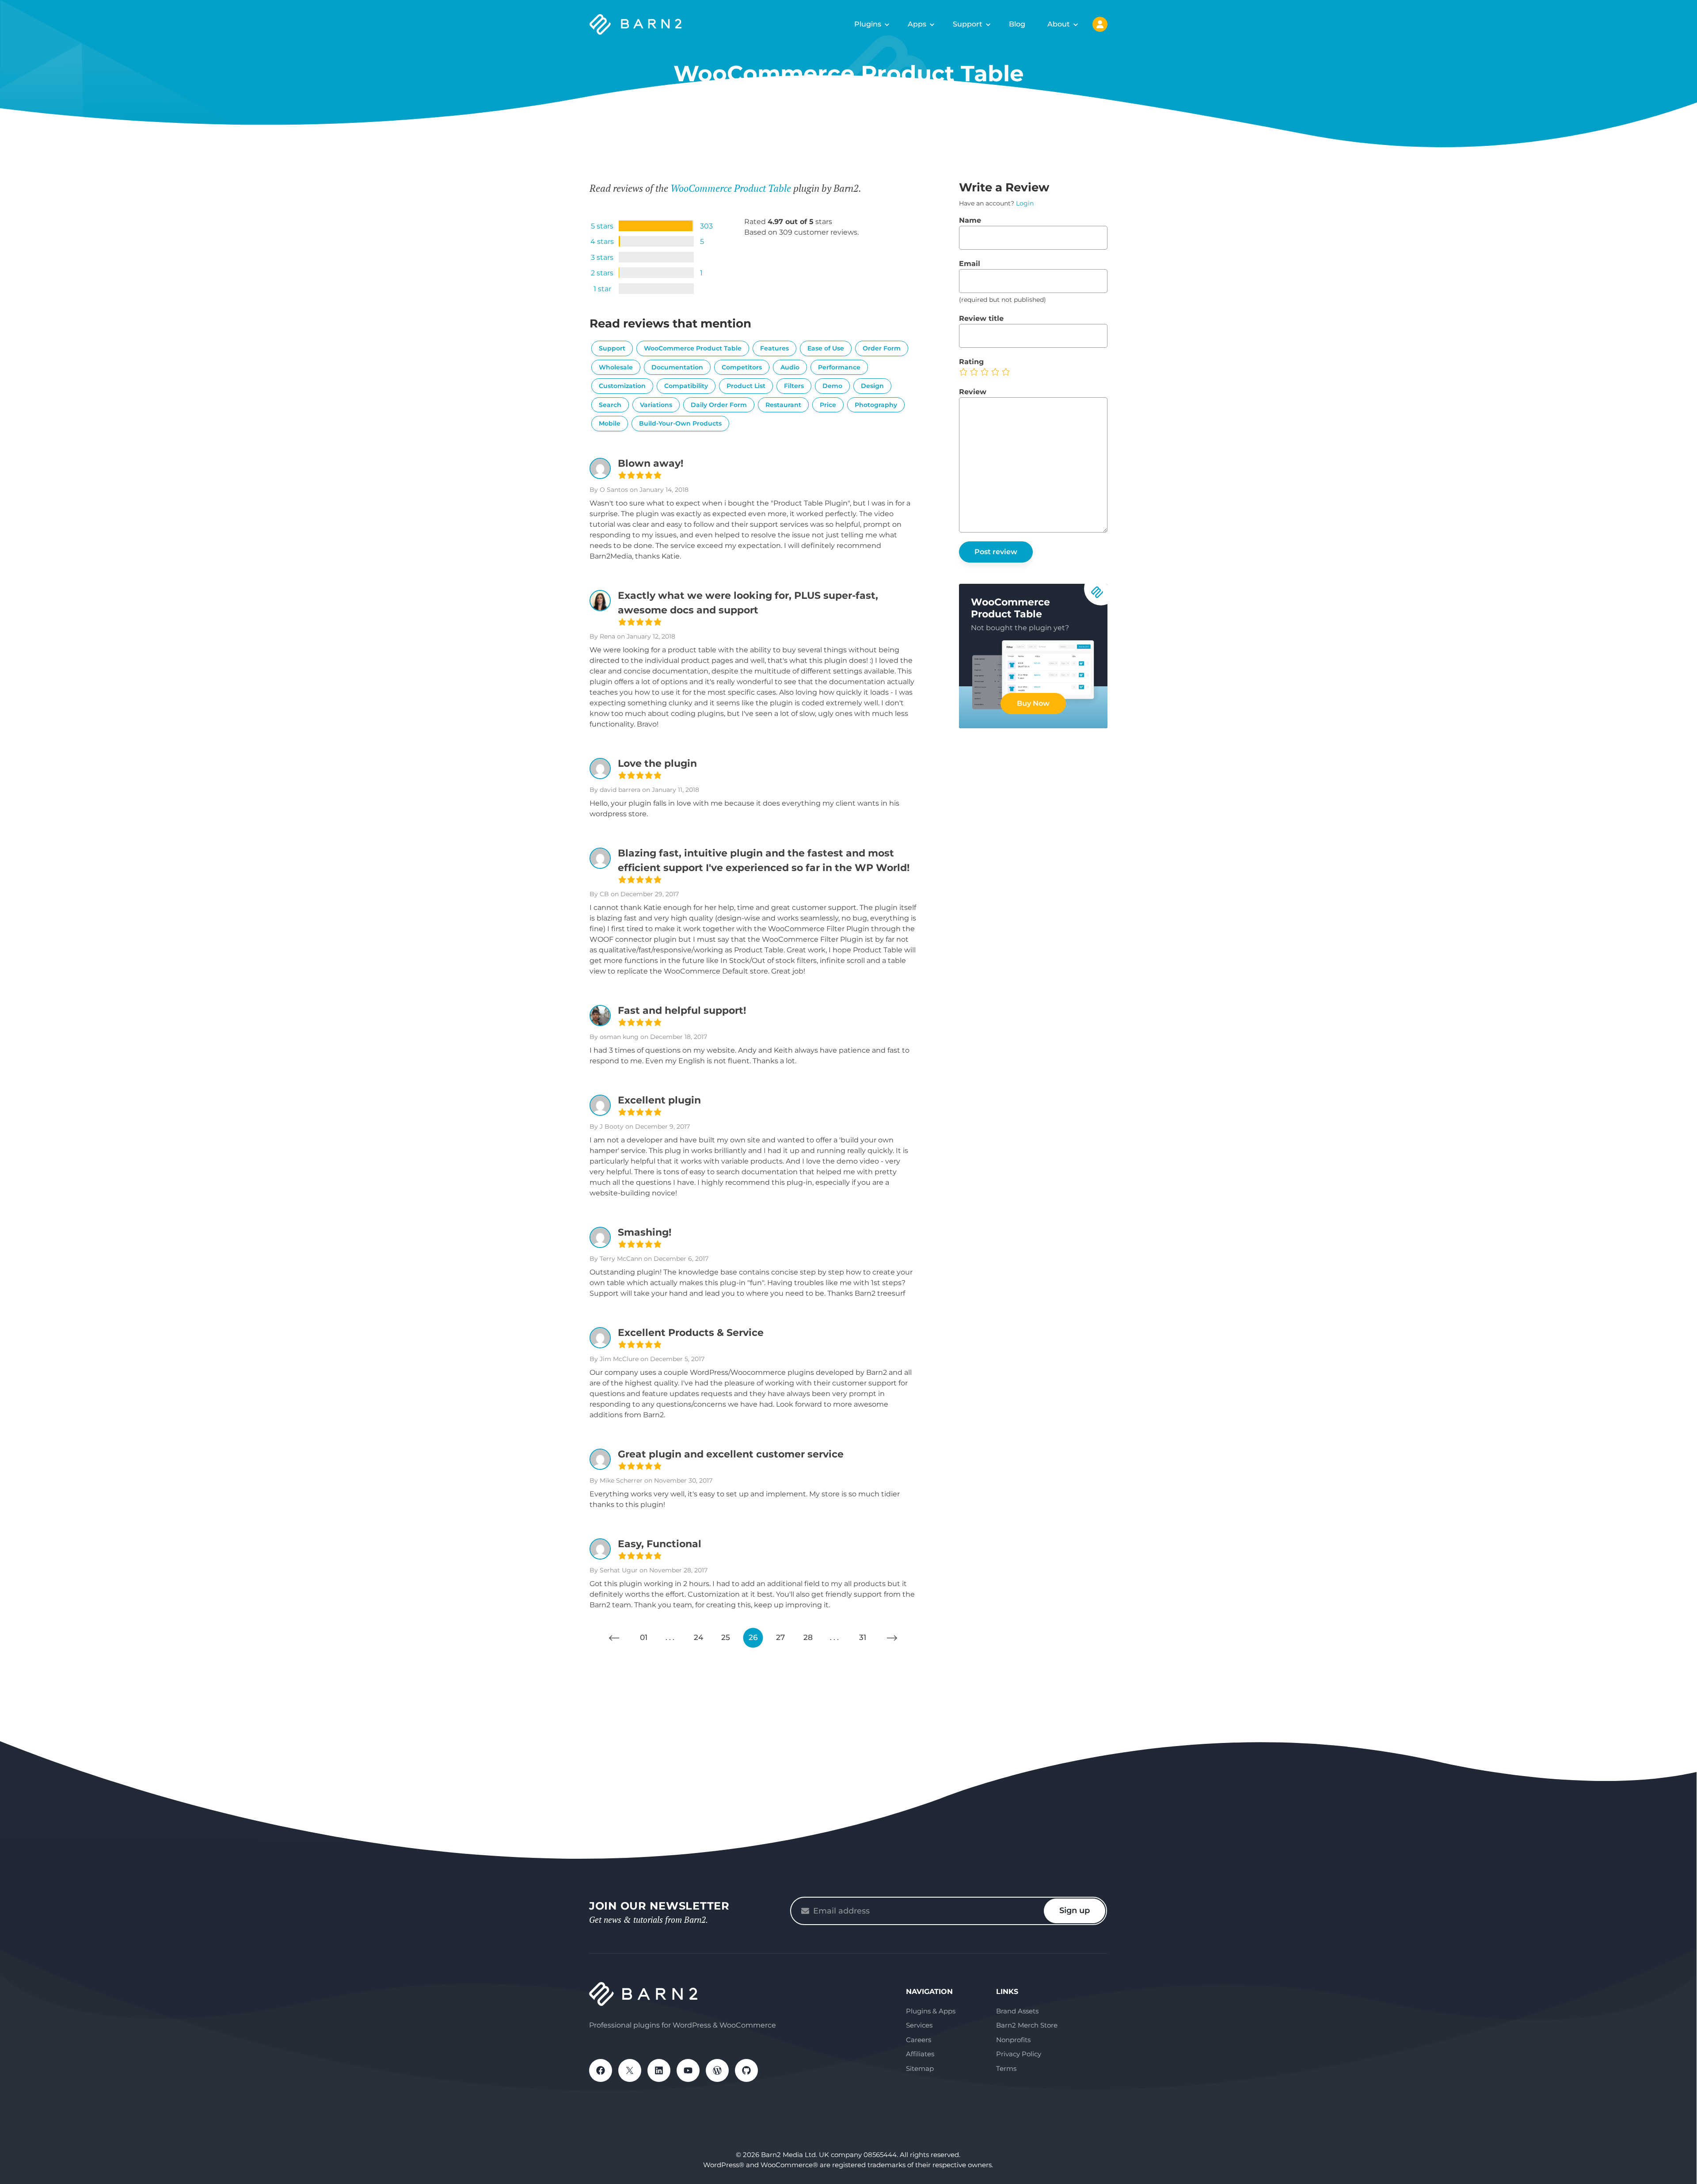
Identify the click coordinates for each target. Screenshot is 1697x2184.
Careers (919, 2040)
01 (644, 1637)
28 (808, 1637)
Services (919, 2025)
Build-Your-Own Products (680, 423)
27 (780, 1637)
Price (828, 405)
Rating (971, 362)
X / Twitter (630, 2070)
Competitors (742, 367)
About (1059, 24)
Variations (656, 405)
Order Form (882, 348)
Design (872, 386)
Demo (832, 386)
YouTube (688, 2070)
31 (863, 1637)
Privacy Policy (1019, 2054)
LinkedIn (659, 2070)
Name (970, 220)
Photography (876, 405)
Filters (794, 386)
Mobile (610, 423)
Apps (917, 24)
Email (970, 264)
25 (726, 1637)
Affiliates (920, 2054)
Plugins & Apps (931, 2011)
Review (973, 392)
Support (968, 24)
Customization (622, 386)
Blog (1017, 24)
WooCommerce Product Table (731, 188)
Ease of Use (826, 348)
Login (1025, 203)
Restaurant (783, 405)
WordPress (717, 2070)
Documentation (677, 367)
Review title (981, 318)
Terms (1006, 2068)
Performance (839, 367)
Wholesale (616, 367)
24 (698, 1637)
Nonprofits (1013, 2040)
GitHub (746, 2070)
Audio (790, 367)
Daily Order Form (719, 405)
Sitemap (920, 2068)
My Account (1100, 24)
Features (774, 348)
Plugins (868, 24)
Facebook (601, 2070)
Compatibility (686, 386)
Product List (746, 386)
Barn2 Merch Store (1027, 2025)
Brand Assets (1017, 2011)
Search (610, 405)
